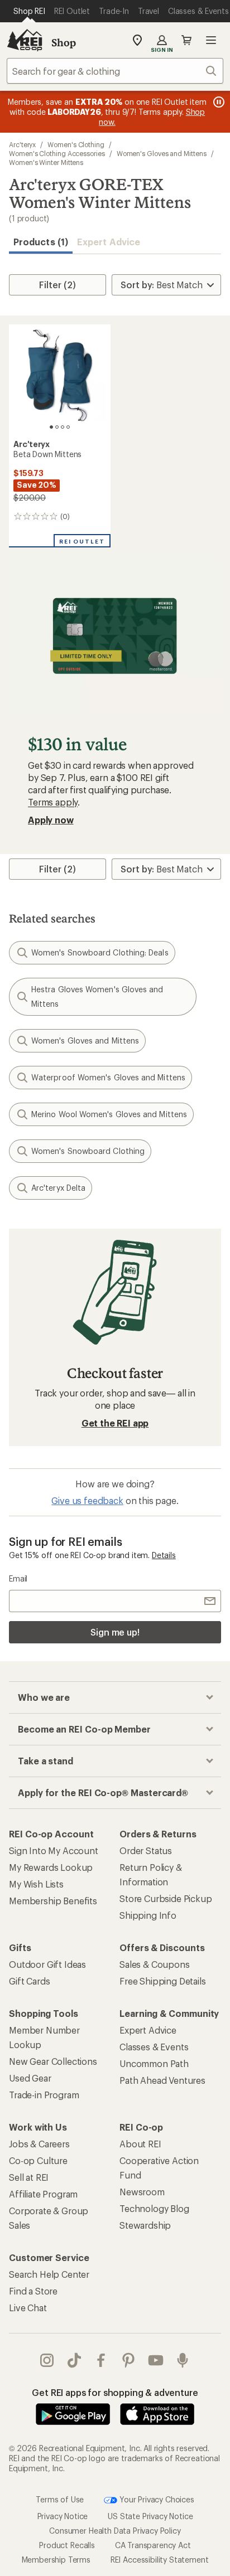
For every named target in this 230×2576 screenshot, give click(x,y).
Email (18, 1578)
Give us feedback (87, 1500)
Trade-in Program (44, 2095)
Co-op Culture (38, 2160)
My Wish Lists (36, 1884)
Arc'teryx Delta (58, 1188)
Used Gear (30, 2078)
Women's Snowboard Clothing (88, 1151)
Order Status (146, 1850)
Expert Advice (109, 242)
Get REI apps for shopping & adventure (115, 2392)
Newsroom (142, 2192)
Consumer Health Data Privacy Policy (115, 2531)
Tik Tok (75, 2360)
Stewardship (145, 2225)
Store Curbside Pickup (166, 1898)
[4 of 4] (68, 427)
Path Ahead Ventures (162, 2080)
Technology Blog (154, 2208)
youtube (156, 2360)
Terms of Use (60, 2499)
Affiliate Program (43, 2194)
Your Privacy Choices (156, 2499)
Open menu (211, 40)
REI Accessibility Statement (160, 2560)
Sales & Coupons (155, 1964)
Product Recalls (67, 2545)
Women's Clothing (76, 144)
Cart (186, 40)
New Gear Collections (53, 2061)
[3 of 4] (63, 427)
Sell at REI (29, 2177)
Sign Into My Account (54, 1850)
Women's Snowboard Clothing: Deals (100, 952)
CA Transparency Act (153, 2545)
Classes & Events (154, 2047)
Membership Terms (56, 2560)
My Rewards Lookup (51, 1867)
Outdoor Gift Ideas (47, 1964)
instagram (47, 2360)
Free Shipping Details (163, 1981)
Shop (64, 42)
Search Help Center (49, 2274)
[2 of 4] (57, 427)
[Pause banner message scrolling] (218, 102)
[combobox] (115, 71)
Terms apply (53, 802)
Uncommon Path (154, 2063)
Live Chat (28, 2308)
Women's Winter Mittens (46, 162)
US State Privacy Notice (150, 2516)
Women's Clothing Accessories (57, 153)
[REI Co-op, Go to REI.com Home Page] (25, 40)
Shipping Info (148, 1915)
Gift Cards (29, 1981)
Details (164, 1555)
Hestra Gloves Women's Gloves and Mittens (97, 996)
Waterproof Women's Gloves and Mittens (108, 1077)
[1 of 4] (51, 427)
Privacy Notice (63, 2516)
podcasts (183, 2360)
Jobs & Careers (39, 2144)
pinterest (129, 2360)
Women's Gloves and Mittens (162, 153)
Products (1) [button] (41, 242)
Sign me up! (115, 1632)
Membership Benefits (53, 1901)
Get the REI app (115, 1423)
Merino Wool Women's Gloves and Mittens (109, 1114)
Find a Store (33, 2291)
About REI (140, 2144)
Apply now (51, 820)
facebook (101, 2360)
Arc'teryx (22, 144)
